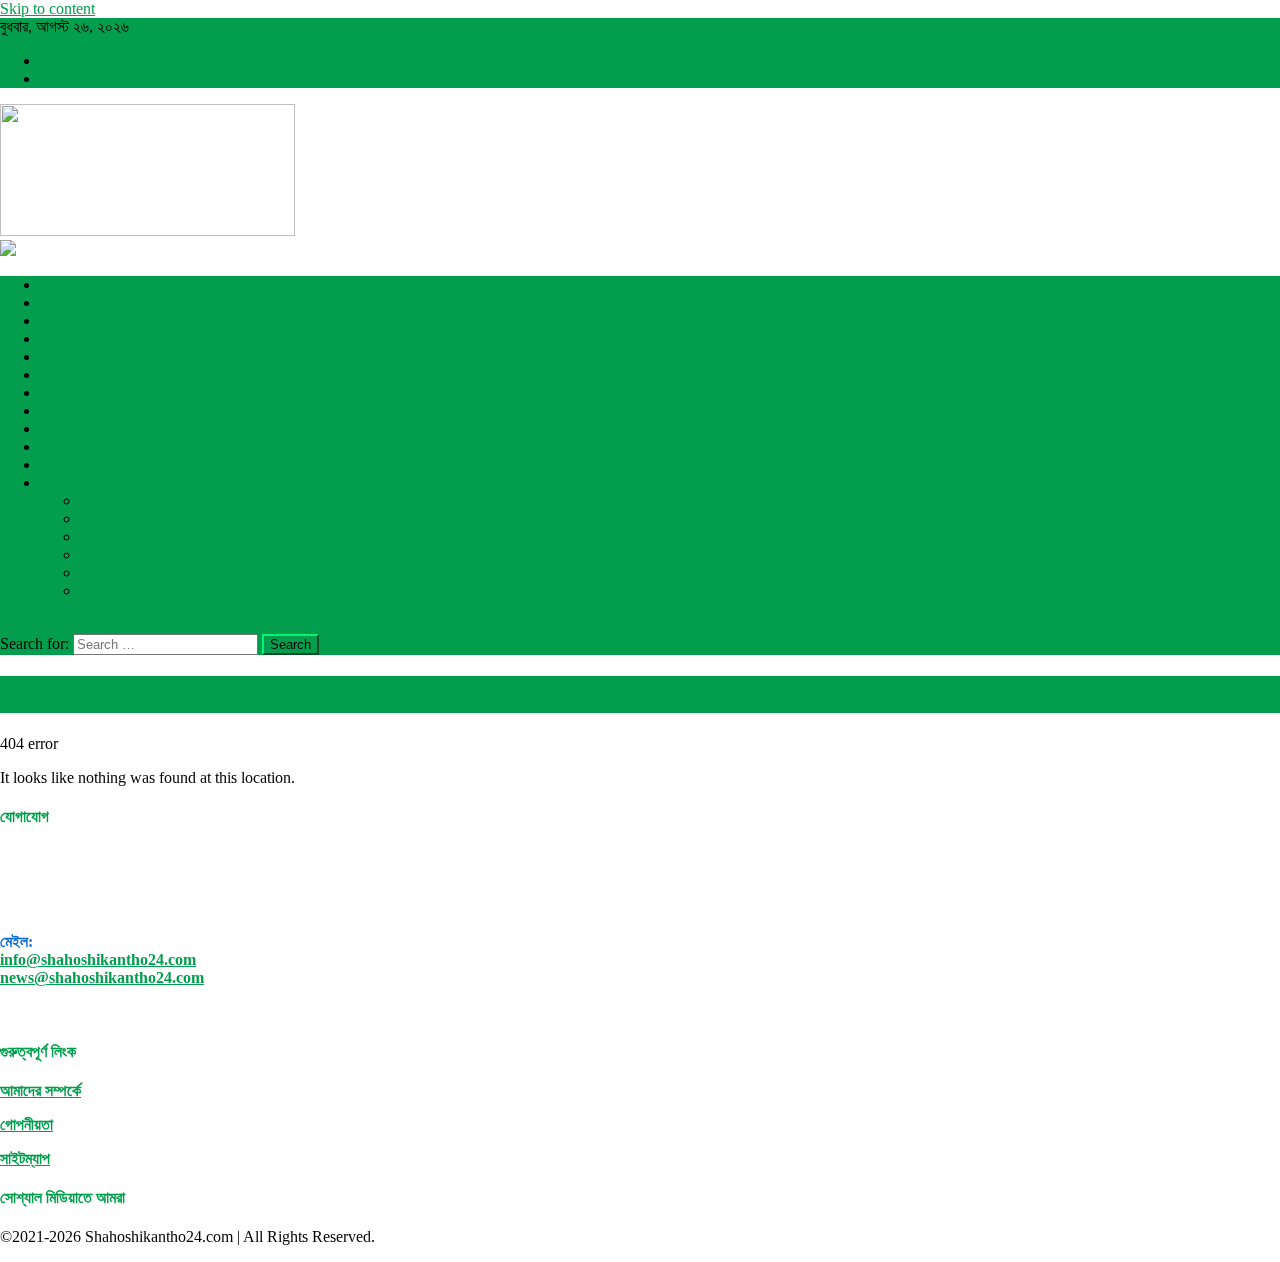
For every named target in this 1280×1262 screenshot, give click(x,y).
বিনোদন (59, 392)
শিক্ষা (52, 428)
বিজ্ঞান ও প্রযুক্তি (124, 536)
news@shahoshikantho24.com (102, 977)
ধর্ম (87, 554)
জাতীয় (56, 284)
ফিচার (94, 572)
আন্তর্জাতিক (71, 320)
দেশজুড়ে (62, 338)
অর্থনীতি (60, 356)
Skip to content (47, 8)
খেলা (51, 410)
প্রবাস (95, 518)
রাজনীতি (60, 302)
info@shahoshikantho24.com (98, 959)
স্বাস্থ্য (56, 464)
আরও (54, 482)
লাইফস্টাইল (70, 446)
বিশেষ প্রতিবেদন (122, 500)
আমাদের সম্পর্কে (80, 60)
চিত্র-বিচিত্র (112, 590)
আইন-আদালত (76, 374)
